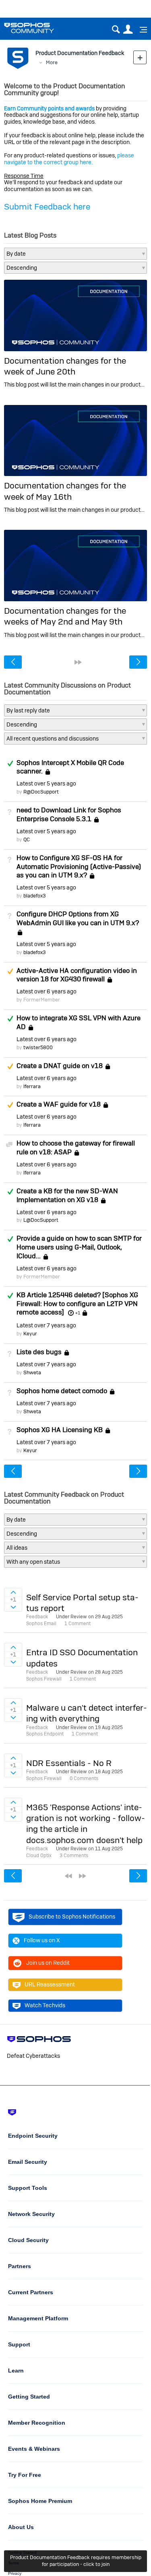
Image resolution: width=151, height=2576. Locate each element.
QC (27, 839)
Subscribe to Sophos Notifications (72, 1917)
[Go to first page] (68, 1876)
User (128, 30)
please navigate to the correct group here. (69, 159)
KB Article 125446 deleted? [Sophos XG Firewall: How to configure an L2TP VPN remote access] (77, 1304)
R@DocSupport (41, 792)
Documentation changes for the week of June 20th (65, 366)
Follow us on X (42, 1940)
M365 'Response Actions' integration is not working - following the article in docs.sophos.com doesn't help (86, 1824)
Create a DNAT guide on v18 (60, 1066)
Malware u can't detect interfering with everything (87, 1713)
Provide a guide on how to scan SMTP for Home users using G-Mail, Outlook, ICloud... (79, 1247)
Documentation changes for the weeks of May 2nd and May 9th (65, 616)
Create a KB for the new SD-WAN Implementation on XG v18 (67, 1195)
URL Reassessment (50, 1984)
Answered (10, 763)
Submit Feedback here (47, 207)
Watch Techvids (45, 2005)
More (52, 62)
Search (116, 30)
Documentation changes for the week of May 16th (65, 491)
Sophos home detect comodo (62, 1391)
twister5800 (38, 1047)
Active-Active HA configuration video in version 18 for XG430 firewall (77, 975)
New (140, 57)
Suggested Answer (10, 971)
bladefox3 (35, 896)
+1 (78, 1313)
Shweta (32, 1372)
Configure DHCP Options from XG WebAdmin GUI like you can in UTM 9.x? (78, 918)
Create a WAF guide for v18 (59, 1105)
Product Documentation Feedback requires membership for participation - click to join (76, 2561)
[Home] (39, 28)
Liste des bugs (39, 1352)
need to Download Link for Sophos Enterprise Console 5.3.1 (69, 814)
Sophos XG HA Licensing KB (60, 1430)
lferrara (32, 1086)
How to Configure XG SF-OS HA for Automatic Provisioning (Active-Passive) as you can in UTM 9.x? (79, 867)
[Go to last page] (78, 662)
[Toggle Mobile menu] (141, 30)
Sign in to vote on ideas (13, 1592)
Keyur (30, 1334)
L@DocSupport (41, 1220)
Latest (46, 783)
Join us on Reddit (48, 1963)
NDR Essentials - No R (69, 1763)
